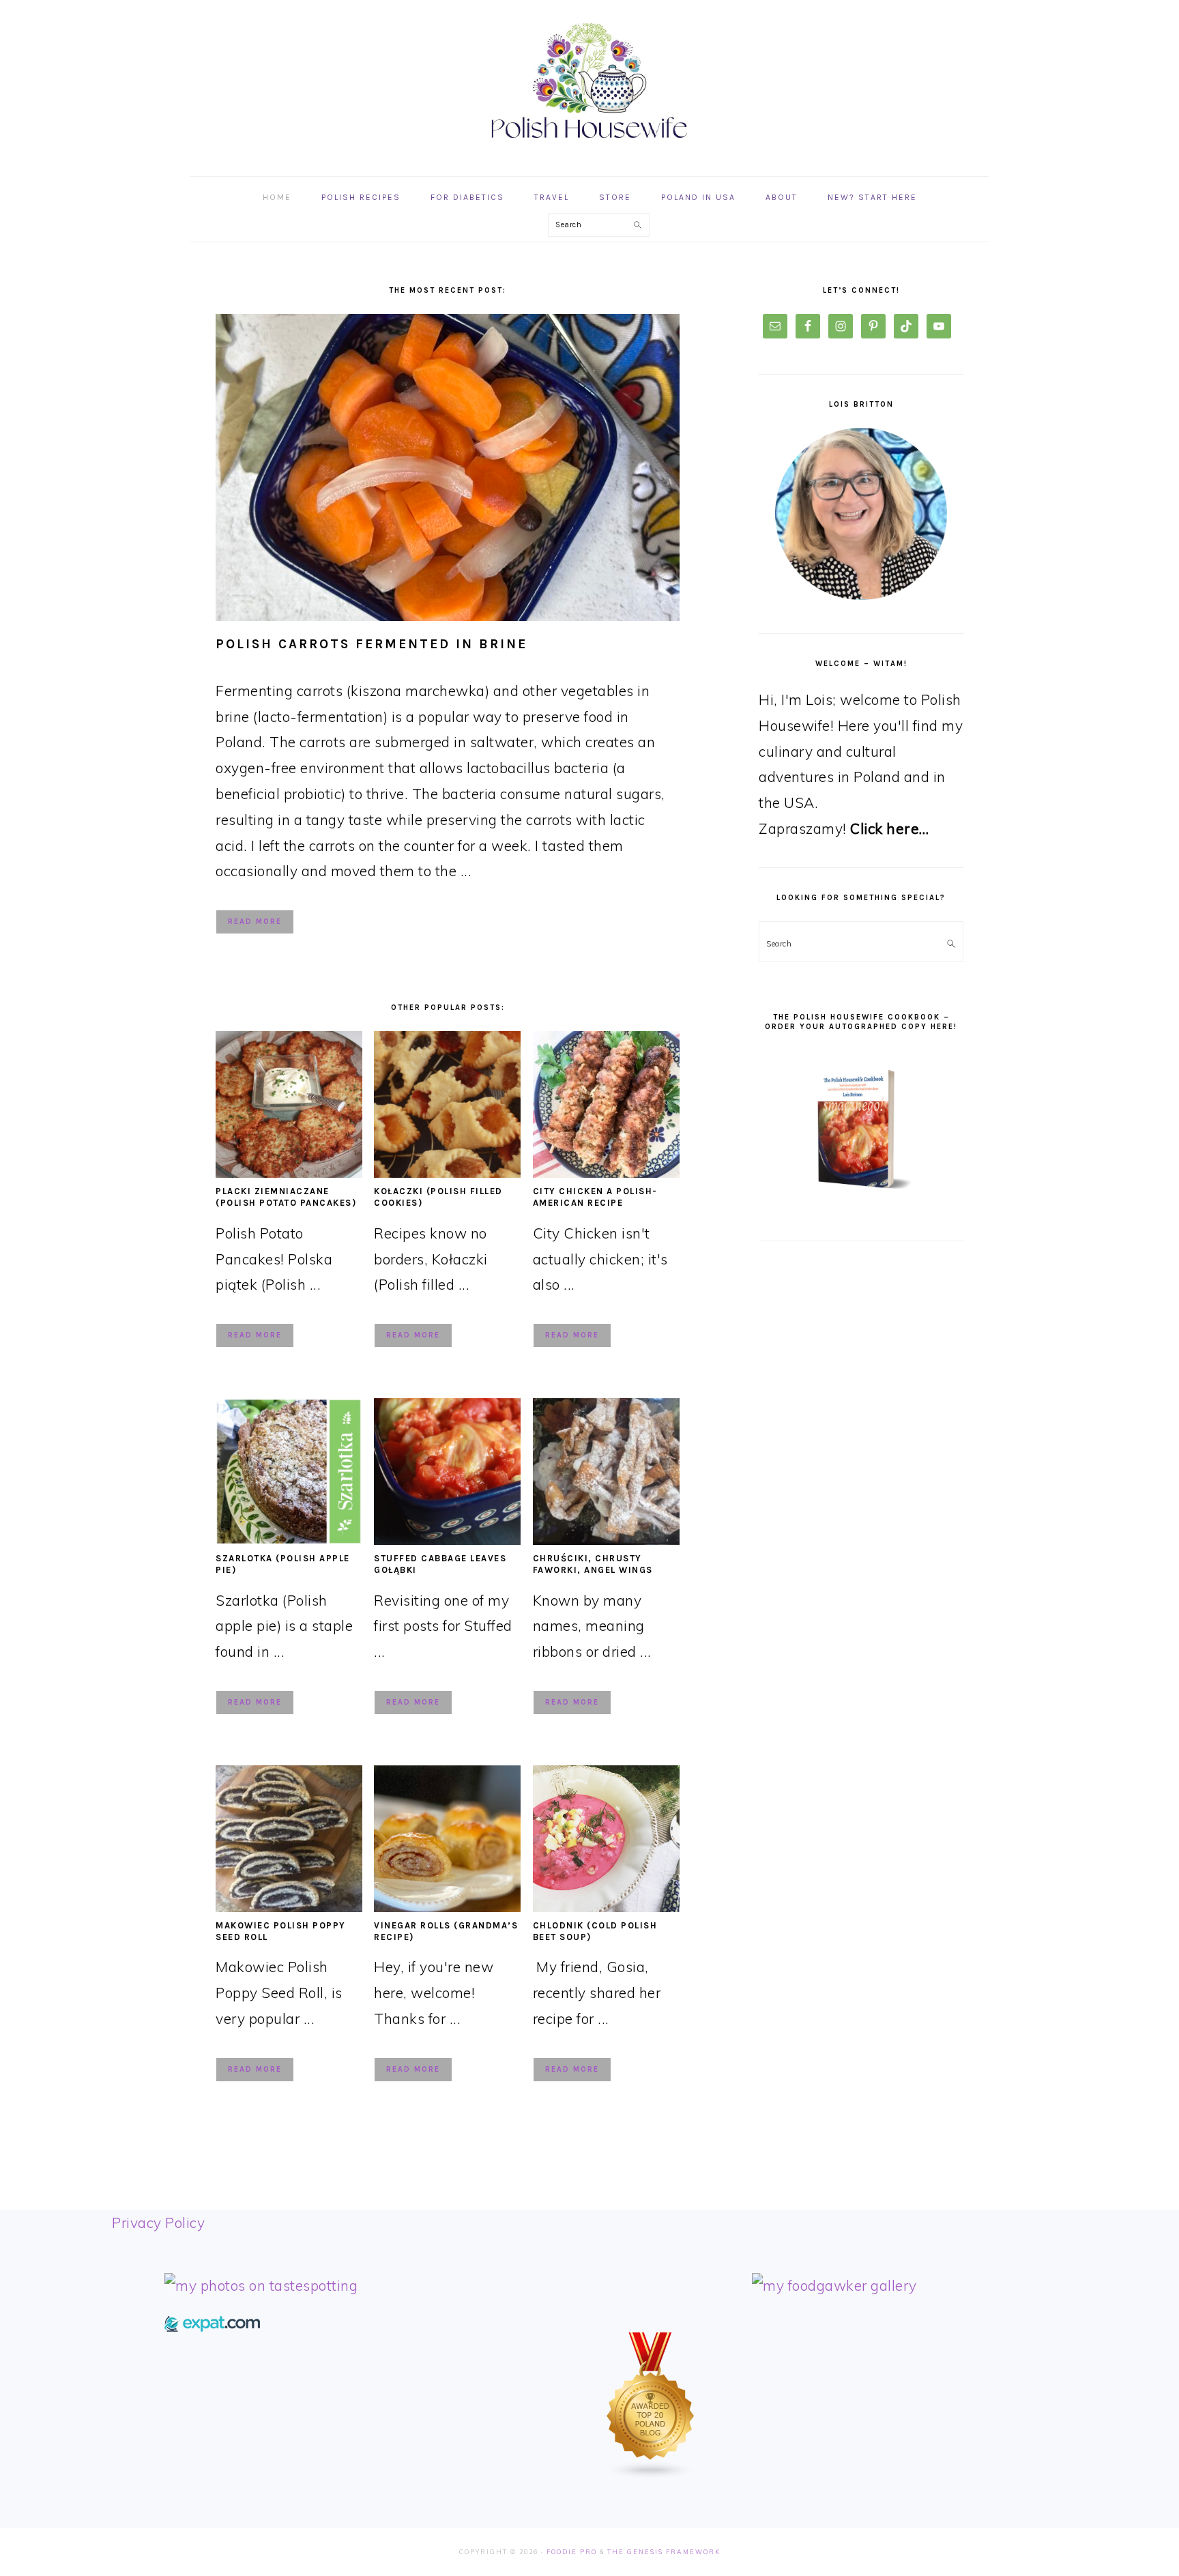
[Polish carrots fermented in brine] (448, 467)
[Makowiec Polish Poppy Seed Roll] (289, 1907)
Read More (255, 922)
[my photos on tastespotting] (261, 2285)
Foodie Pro (572, 2552)
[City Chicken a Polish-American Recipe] (606, 1172)
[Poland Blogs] (651, 2474)
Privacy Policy (158, 2223)
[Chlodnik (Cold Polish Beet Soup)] (606, 1907)
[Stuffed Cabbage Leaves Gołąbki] (447, 1539)
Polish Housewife (589, 81)
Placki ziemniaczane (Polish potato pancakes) (286, 1197)
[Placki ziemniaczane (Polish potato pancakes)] (289, 1172)
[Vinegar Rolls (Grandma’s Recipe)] (447, 1907)
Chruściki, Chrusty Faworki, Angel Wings (593, 1564)
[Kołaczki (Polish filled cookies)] (447, 1172)
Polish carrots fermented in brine (372, 644)
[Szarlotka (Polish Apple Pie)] (289, 1539)
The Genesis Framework (664, 2552)
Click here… (890, 828)
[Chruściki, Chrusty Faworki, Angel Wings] (606, 1539)
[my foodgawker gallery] (834, 2285)
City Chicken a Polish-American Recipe (595, 1197)
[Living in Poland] (212, 2326)
